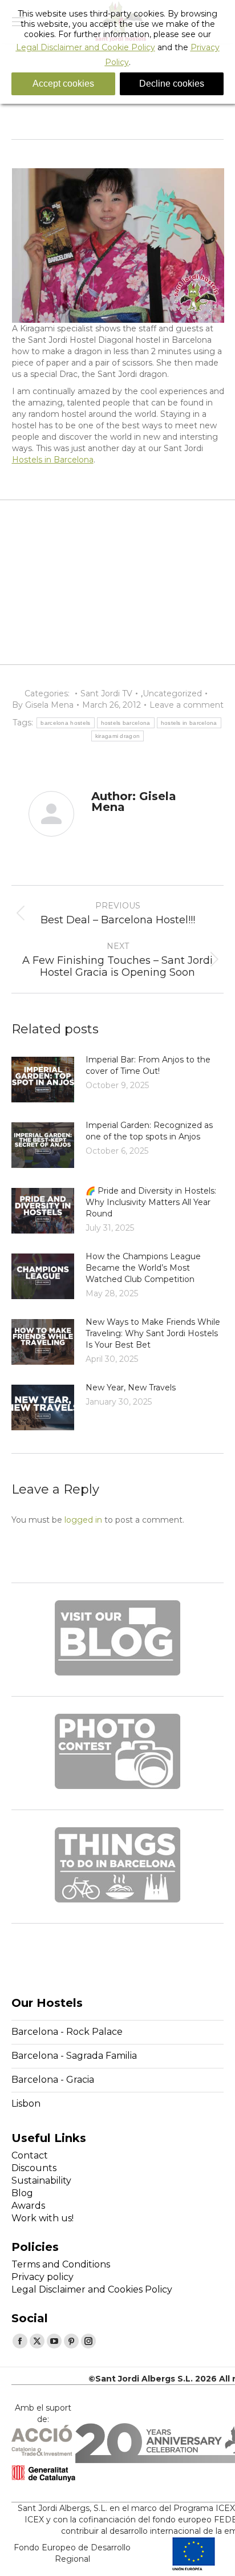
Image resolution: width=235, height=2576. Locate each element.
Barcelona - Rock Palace (67, 2032)
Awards (28, 2206)
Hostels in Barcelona (53, 460)
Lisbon (26, 2104)
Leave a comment (187, 705)
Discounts (34, 2168)
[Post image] (43, 1080)
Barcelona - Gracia (53, 2080)
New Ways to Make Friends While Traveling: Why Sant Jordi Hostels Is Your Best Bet (153, 1333)
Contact (30, 2155)
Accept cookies (63, 84)
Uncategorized (172, 693)
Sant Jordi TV (106, 693)
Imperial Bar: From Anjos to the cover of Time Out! (148, 1065)
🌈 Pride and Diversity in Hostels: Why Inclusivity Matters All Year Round (151, 1202)
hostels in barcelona (189, 723)
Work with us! (42, 2218)
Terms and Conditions (61, 2264)
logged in (83, 1520)
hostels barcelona (126, 723)
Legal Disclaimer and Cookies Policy (92, 2289)
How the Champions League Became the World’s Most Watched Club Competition (143, 1268)
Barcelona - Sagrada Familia (74, 2056)
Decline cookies (172, 84)
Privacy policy (42, 2277)
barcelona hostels (65, 723)
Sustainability (41, 2181)
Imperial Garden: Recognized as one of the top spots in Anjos (149, 1131)
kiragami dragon (118, 736)
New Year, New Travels (131, 1388)
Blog (22, 2193)
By (43, 705)
